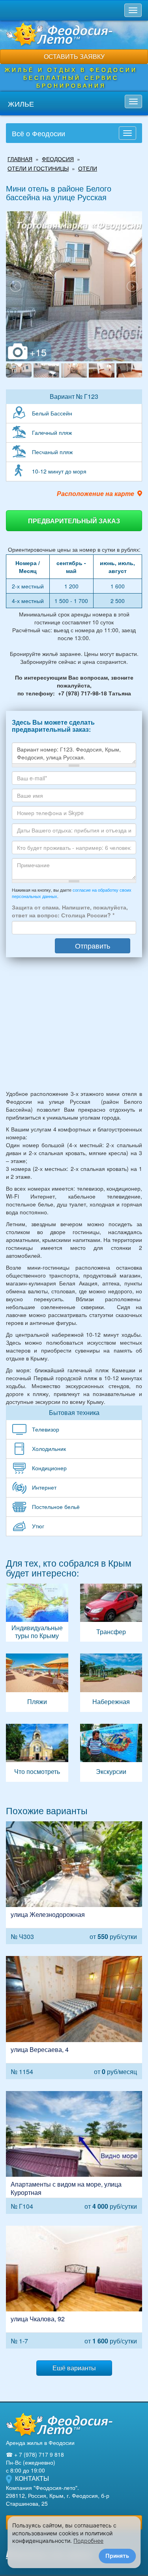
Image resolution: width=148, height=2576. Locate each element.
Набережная (111, 1683)
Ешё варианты (74, 2368)
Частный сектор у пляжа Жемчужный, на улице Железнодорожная (74, 1883)
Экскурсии (111, 1753)
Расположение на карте (96, 494)
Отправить (93, 945)
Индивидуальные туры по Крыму (37, 1613)
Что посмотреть (37, 1753)
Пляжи (37, 1683)
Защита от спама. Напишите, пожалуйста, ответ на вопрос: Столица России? (70, 911)
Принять (117, 2556)
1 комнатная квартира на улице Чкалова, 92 (74, 2287)
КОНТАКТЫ (32, 2478)
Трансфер (111, 1613)
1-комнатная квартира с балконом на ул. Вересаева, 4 (74, 2017)
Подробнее (88, 2541)
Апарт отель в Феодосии (74, 2152)
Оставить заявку (74, 56)
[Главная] (59, 2424)
